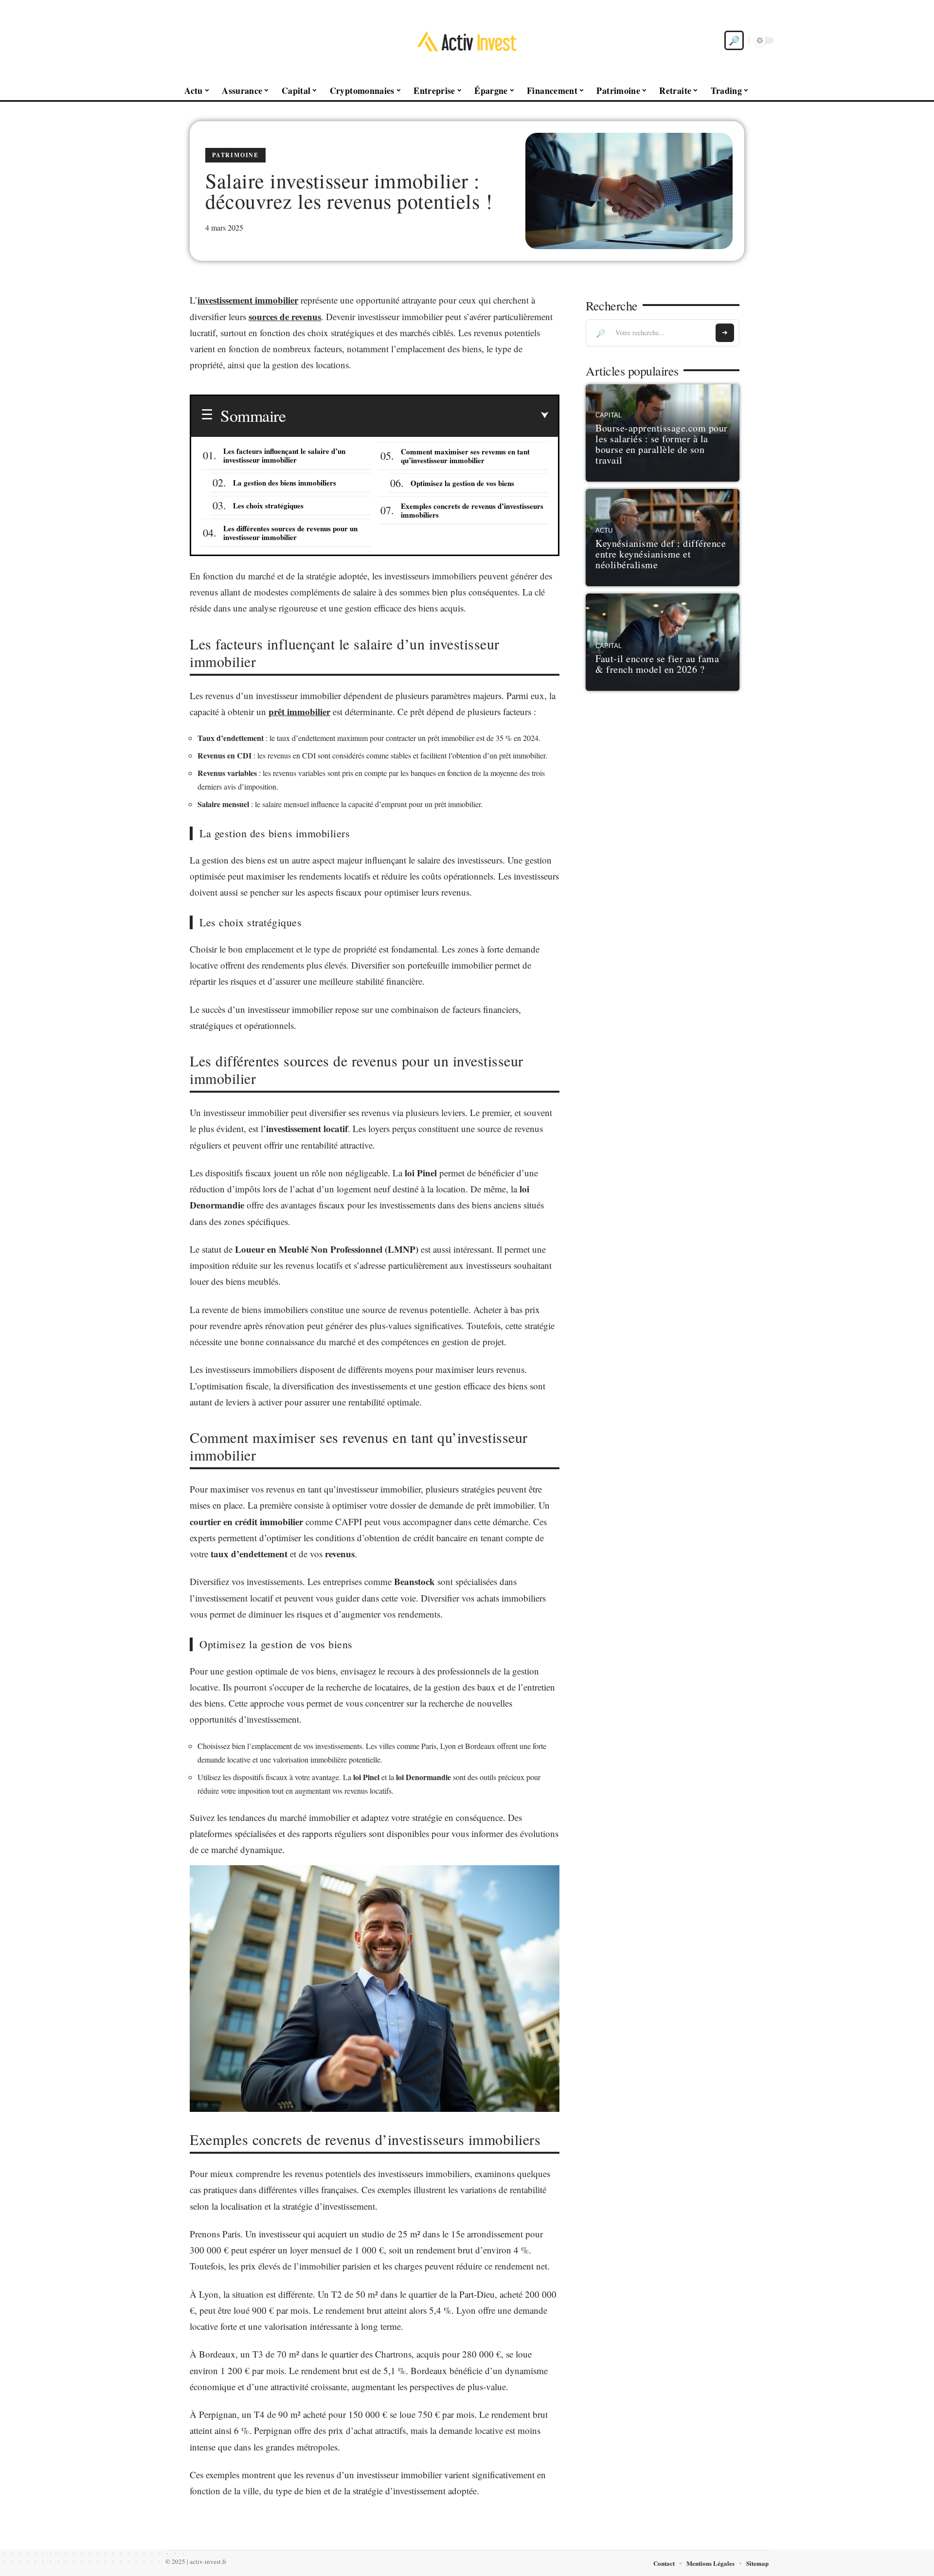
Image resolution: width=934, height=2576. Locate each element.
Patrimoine (235, 155)
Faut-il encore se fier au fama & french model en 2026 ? (657, 664)
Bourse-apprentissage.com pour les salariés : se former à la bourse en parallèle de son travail (662, 444)
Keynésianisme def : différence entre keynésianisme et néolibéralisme (661, 554)
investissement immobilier (248, 300)
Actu (604, 531)
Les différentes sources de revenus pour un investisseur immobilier (290, 533)
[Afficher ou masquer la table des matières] (417, 415)
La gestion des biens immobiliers (285, 483)
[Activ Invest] (467, 40)
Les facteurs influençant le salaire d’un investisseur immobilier (284, 455)
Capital (609, 415)
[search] (734, 40)
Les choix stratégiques (268, 505)
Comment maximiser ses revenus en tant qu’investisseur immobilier (465, 456)
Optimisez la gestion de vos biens (462, 483)
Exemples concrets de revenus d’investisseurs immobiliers (472, 510)
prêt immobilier (299, 712)
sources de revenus (285, 316)
